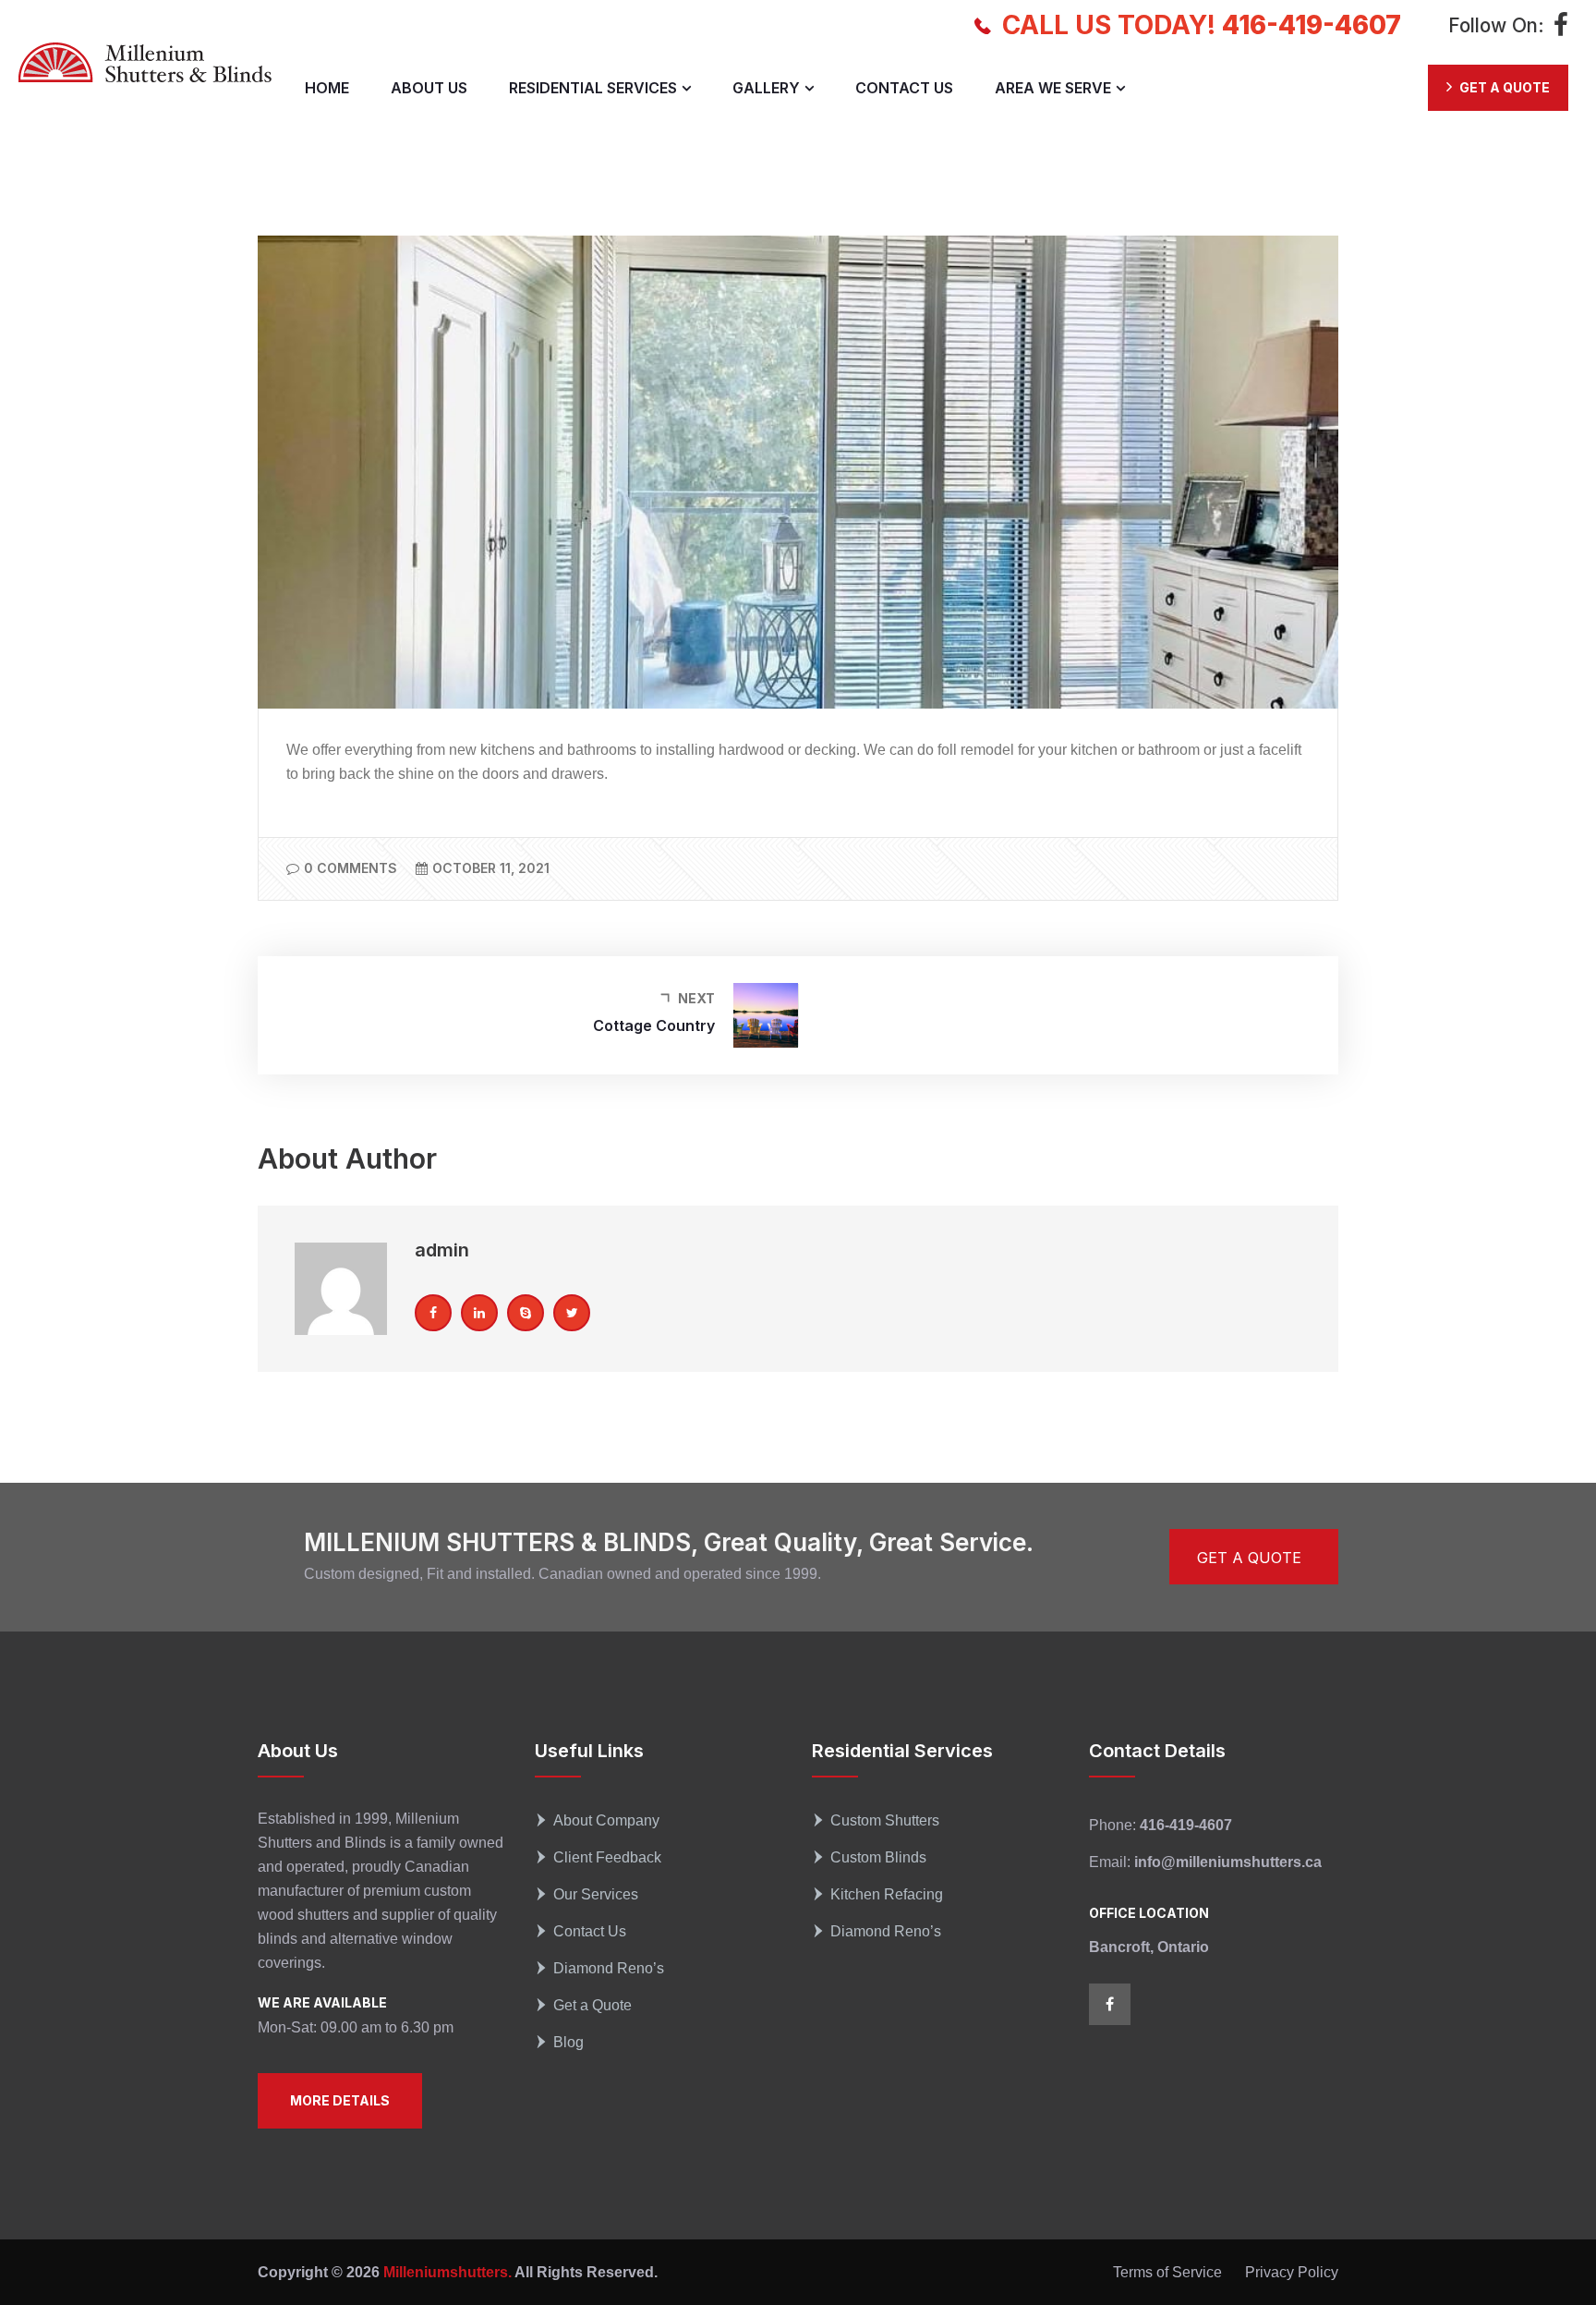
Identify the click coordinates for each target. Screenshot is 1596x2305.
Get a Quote (592, 2005)
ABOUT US (429, 88)
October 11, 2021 (491, 868)
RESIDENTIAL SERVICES (593, 88)
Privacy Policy (1292, 2272)
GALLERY (766, 88)
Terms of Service (1167, 2272)
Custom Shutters (885, 1820)
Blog (568, 2042)
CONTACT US (904, 88)
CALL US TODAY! (1202, 25)
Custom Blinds (878, 1857)
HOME (327, 88)
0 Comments (351, 868)
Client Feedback (607, 1857)
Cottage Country (654, 1025)
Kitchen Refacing (887, 1894)
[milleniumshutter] (145, 62)
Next (696, 999)
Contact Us (590, 1931)
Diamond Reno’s (609, 1968)
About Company (606, 1820)
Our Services (596, 1894)
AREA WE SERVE (1053, 88)
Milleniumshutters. (446, 2272)
